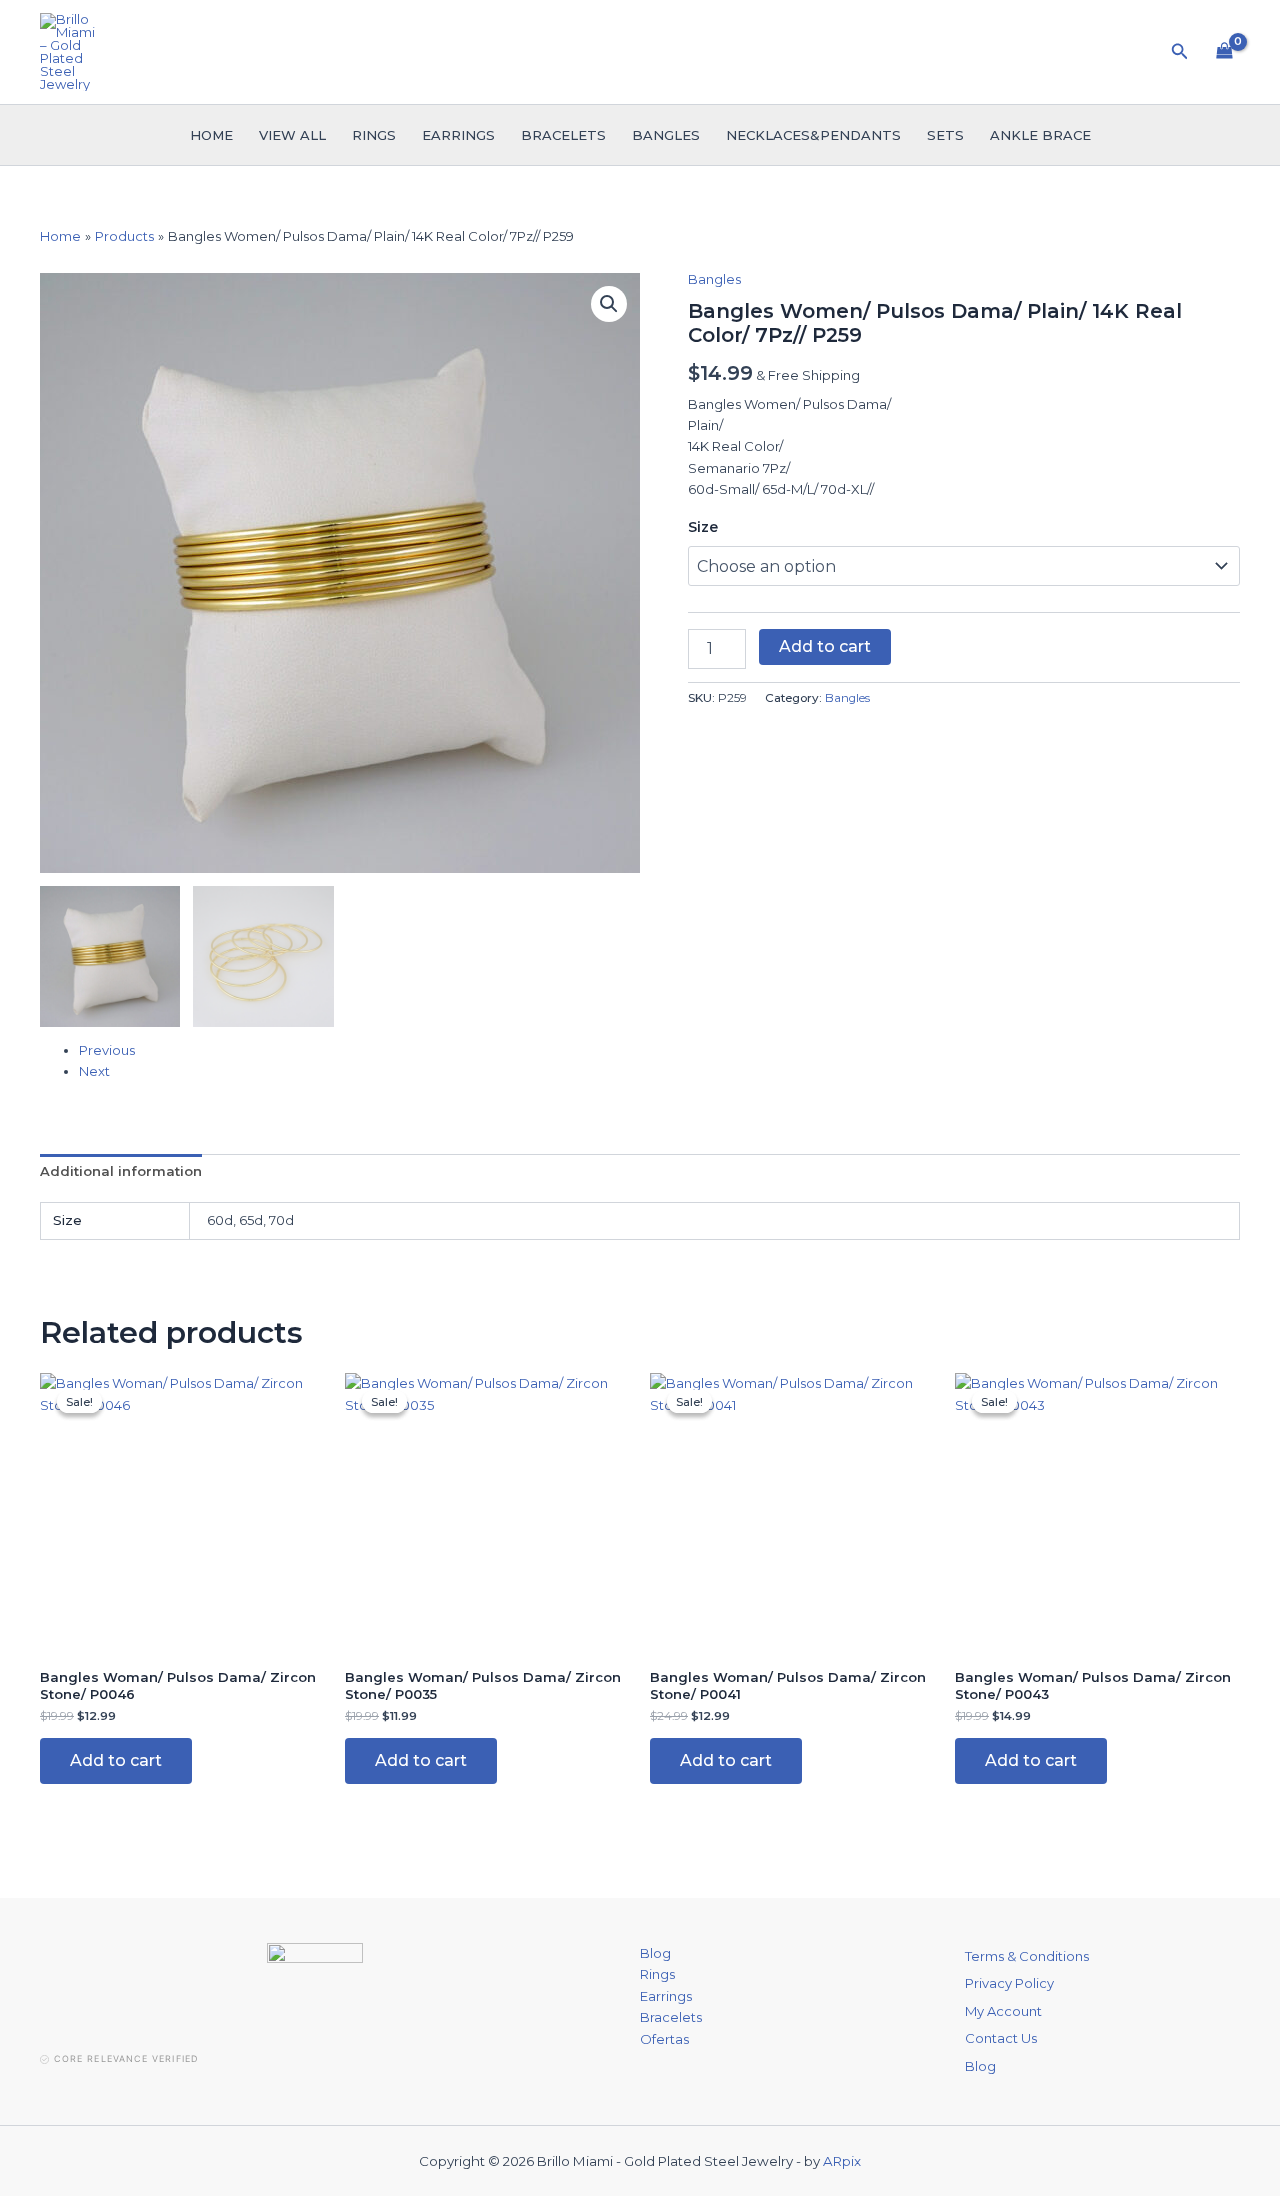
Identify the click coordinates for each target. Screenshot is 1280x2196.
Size (703, 527)
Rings (374, 135)
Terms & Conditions (1027, 1956)
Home (211, 135)
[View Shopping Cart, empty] (1224, 52)
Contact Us (1001, 2038)
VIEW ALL (292, 135)
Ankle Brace (1040, 135)
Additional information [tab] (121, 1171)
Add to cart (825, 646)
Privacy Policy (1009, 1983)
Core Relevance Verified (126, 2058)
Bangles (666, 135)
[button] (1180, 52)
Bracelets (563, 135)
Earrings (458, 135)
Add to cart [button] (116, 1760)
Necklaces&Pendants (813, 135)
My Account (1003, 2011)
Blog (655, 1953)
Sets (945, 135)
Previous (107, 1050)
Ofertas (664, 2039)
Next (94, 1071)
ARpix (842, 2161)
